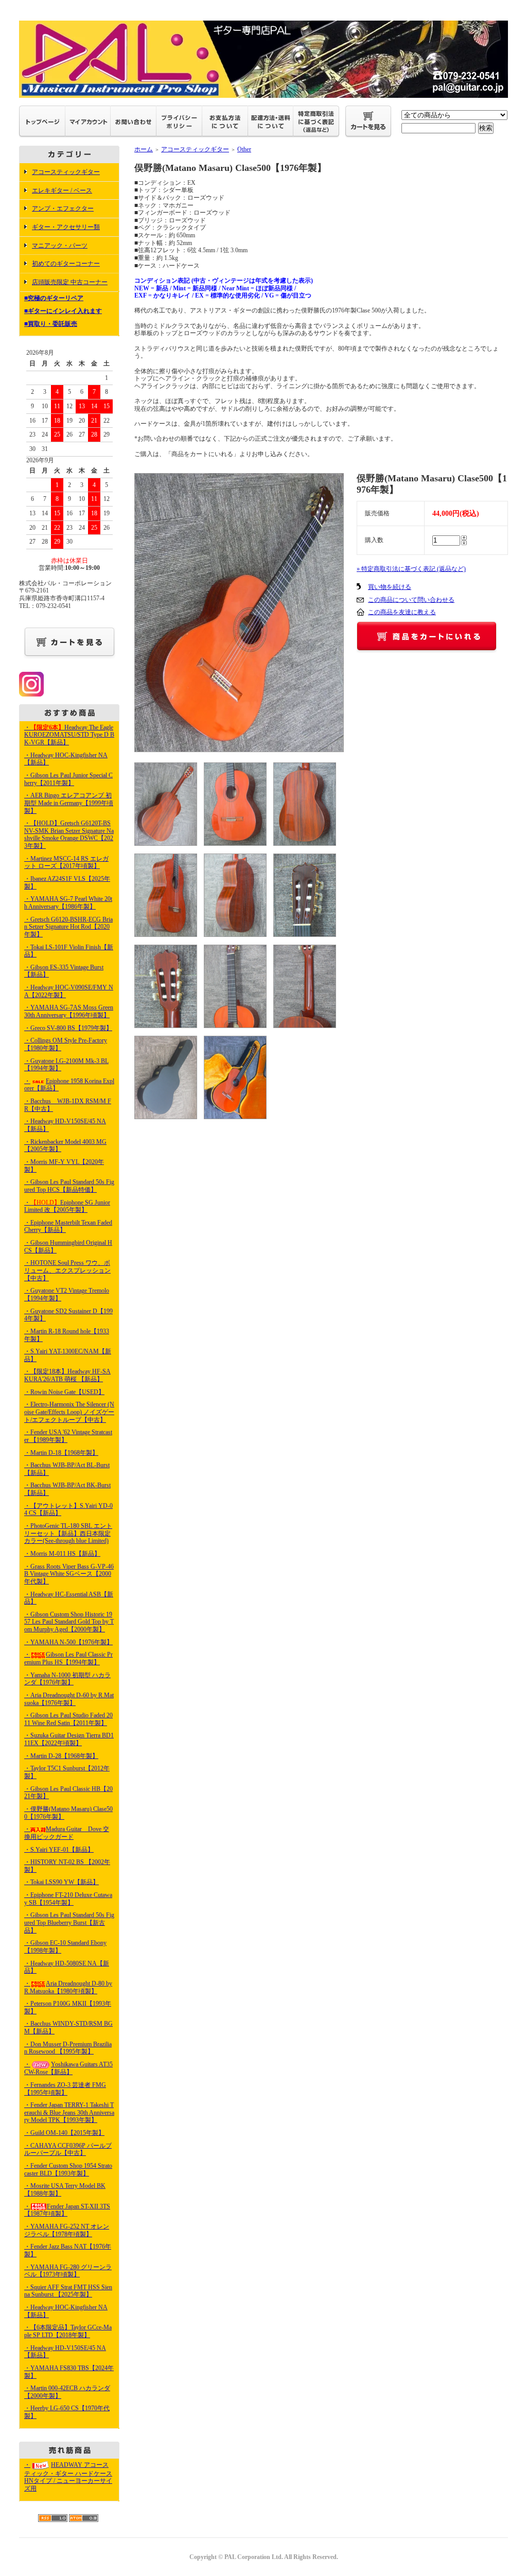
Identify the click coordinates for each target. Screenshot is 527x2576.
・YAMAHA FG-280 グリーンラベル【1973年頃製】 (68, 2271)
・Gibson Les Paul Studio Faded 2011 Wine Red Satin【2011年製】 (68, 1719)
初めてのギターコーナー (66, 264)
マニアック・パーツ (60, 246)
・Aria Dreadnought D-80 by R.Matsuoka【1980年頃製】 (68, 1987)
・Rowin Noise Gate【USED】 (64, 1392)
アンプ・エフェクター (63, 208)
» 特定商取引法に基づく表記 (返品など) (411, 569)
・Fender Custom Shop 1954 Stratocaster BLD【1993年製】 (68, 2170)
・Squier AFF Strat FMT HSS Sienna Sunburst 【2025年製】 (68, 2291)
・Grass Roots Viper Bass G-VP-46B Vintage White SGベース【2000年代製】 (69, 1574)
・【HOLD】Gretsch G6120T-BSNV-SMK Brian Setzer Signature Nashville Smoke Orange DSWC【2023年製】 (69, 834)
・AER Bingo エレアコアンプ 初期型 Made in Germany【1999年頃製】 (69, 803)
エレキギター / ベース (62, 190)
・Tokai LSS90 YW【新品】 (62, 1882)
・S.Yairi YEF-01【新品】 (59, 1850)
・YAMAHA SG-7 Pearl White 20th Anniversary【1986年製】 (68, 903)
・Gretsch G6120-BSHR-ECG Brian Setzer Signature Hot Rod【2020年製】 (68, 927)
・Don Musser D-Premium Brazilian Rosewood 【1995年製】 (68, 2048)
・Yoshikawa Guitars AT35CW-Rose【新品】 (68, 2068)
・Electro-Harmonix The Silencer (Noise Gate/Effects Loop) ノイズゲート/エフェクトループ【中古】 (69, 1412)
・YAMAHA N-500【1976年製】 (68, 1642)
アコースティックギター (66, 172)
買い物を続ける (390, 587)
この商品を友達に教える (402, 612)
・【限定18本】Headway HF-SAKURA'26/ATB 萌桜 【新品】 (67, 1375)
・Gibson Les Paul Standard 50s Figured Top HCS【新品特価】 (69, 1186)
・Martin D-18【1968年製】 (61, 1453)
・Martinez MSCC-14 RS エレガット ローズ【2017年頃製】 (66, 863)
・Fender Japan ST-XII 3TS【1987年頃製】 (67, 2210)
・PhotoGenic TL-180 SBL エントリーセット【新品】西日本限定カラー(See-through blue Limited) (68, 1533)
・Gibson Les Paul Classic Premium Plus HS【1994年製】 (68, 1658)
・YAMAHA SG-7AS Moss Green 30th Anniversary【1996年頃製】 (69, 1011)
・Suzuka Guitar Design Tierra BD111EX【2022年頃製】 (69, 1739)
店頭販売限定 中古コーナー (70, 282)
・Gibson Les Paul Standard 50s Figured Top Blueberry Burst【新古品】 (69, 1922)
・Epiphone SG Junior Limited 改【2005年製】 (67, 1206)
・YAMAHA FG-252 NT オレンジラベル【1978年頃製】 (67, 2230)
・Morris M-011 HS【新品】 (62, 1554)
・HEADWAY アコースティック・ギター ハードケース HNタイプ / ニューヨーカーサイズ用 (68, 2477)
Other (244, 149)
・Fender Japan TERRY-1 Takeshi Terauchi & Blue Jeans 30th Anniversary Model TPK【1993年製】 (69, 2112)
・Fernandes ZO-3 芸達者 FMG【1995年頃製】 (65, 2089)
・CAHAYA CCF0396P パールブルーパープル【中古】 (68, 2149)
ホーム (144, 149)
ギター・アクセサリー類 (66, 227)
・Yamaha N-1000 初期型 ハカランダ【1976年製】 (67, 1679)
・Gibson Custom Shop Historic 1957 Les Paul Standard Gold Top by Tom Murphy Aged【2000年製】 (69, 1622)
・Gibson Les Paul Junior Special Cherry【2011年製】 (68, 779)
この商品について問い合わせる (411, 600)
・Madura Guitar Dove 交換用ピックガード (67, 1833)
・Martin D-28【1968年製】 (61, 1756)
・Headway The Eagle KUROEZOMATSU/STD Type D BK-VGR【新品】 (69, 735)
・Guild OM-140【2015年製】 (64, 2133)
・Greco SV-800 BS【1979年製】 (68, 1028)
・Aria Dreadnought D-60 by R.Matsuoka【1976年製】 (69, 1699)
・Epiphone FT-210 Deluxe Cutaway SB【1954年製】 (68, 1899)
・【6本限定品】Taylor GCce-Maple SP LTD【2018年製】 (68, 2331)
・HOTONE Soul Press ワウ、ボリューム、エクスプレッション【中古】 (67, 1270)
